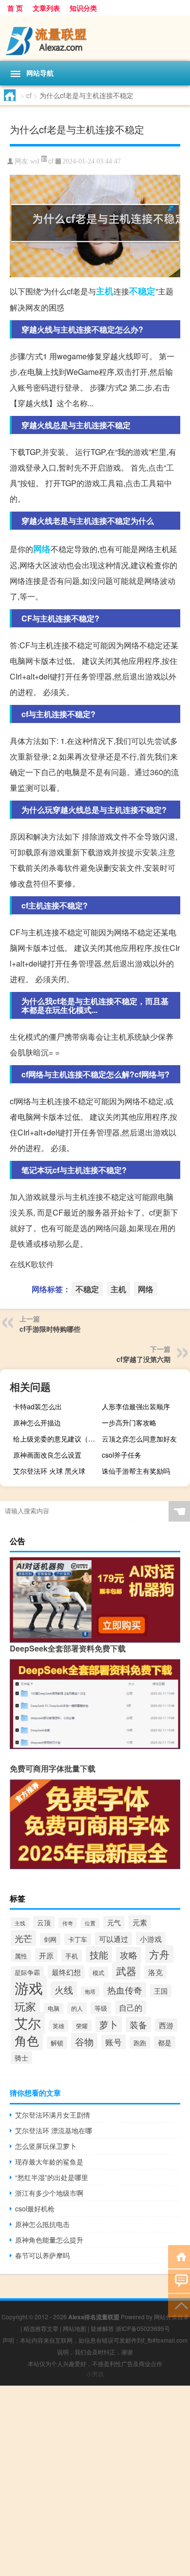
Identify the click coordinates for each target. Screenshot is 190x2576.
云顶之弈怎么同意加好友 (139, 1439)
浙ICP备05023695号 (143, 2328)
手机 (72, 1956)
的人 (77, 2008)
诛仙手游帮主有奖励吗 (136, 1471)
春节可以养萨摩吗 (42, 2255)
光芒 (23, 1938)
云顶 (44, 1922)
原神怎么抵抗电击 (42, 2224)
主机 (105, 291)
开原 (46, 1955)
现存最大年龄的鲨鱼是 (49, 2162)
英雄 (58, 2026)
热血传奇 (125, 1990)
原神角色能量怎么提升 (49, 2240)
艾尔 (28, 2023)
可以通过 (114, 1939)
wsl (35, 161)
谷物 (84, 2041)
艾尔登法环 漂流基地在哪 (54, 2130)
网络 (42, 549)
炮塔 (90, 1991)
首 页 (15, 8)
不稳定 (142, 291)
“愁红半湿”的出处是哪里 (52, 2177)
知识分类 (83, 8)
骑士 (21, 2058)
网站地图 (75, 2328)
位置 (90, 1923)
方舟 (159, 1954)
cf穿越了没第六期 (143, 1359)
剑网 (50, 1939)
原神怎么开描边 (37, 1422)
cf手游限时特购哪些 (50, 1329)
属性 (21, 1956)
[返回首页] (179, 2256)
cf (29, 95)
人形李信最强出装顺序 (136, 1406)
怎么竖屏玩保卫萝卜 (46, 2146)
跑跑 (140, 2043)
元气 (114, 1922)
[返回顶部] (179, 2305)
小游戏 (151, 1939)
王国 (161, 1991)
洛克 (155, 1972)
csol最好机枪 (35, 2208)
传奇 (68, 1923)
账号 (114, 2042)
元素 (140, 1922)
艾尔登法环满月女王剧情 (53, 2115)
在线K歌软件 (32, 1264)
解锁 (57, 2043)
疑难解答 (102, 2328)
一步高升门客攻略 (129, 1422)
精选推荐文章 (41, 2328)
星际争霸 (27, 1972)
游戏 (29, 1987)
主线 (20, 1923)
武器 (126, 1971)
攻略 (129, 1955)
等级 (101, 2008)
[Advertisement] (95, 2481)
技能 (99, 1954)
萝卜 (109, 2024)
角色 (27, 2040)
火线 (64, 1989)
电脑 (54, 2008)
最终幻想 (66, 1972)
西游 (166, 2025)
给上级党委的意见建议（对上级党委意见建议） (56, 1439)
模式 (98, 1972)
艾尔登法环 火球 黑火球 (49, 1471)
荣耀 (82, 2026)
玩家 (25, 2006)
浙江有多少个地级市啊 (49, 2193)
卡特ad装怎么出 (38, 1406)
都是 (165, 2042)
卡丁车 (78, 1939)
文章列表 (46, 8)
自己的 (131, 2007)
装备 (138, 2024)
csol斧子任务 (122, 1455)
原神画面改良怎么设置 (47, 1455)
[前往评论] (179, 2280)
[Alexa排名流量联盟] (95, 38)
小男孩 (95, 2374)
